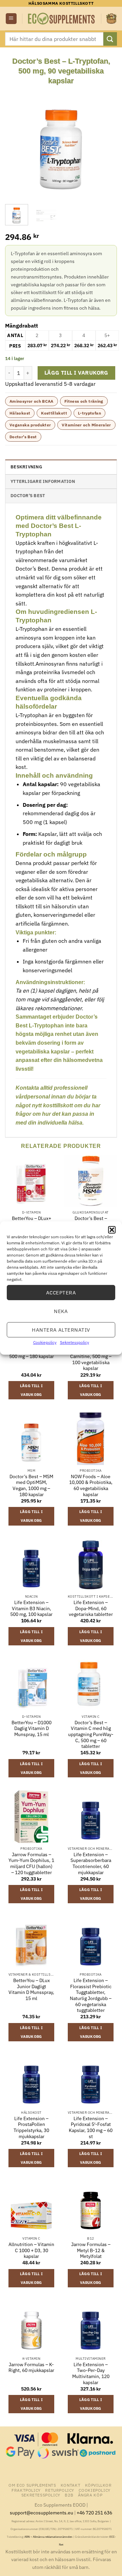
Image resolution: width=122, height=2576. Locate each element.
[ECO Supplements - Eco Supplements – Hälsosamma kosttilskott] (62, 19)
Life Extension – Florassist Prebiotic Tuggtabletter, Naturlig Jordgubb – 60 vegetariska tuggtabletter (91, 1995)
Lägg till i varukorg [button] (32, 1390)
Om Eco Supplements (32, 2485)
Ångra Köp (90, 2495)
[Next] (106, 141)
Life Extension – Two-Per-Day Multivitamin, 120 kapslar (91, 2374)
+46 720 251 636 (94, 2513)
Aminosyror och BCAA (32, 401)
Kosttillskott (54, 413)
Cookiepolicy (45, 1342)
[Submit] (110, 39)
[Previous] (16, 141)
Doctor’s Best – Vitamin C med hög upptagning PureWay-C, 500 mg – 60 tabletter (91, 1735)
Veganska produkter (30, 425)
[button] (112, 1230)
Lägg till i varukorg (76, 373)
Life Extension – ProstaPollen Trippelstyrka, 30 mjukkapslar (31, 2128)
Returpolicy (60, 2490)
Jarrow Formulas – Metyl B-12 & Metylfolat (91, 2250)
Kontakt (70, 2485)
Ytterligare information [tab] (43, 481)
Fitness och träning (84, 401)
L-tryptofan (89, 413)
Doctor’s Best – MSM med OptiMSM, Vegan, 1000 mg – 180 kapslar (31, 1486)
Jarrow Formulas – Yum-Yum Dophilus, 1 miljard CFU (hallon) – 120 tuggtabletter (31, 1864)
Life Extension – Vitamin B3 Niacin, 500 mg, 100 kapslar (31, 1608)
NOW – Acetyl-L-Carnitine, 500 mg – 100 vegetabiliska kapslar (91, 1359)
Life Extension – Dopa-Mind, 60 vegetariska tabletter (91, 1608)
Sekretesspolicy (75, 1342)
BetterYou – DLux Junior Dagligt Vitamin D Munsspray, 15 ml (31, 1990)
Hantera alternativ (61, 1329)
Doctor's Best (23, 437)
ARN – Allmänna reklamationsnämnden (48, 2537)
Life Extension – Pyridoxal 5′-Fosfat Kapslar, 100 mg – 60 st (91, 2128)
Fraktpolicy (26, 2490)
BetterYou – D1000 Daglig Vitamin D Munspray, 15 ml (32, 1729)
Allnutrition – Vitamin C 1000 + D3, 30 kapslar (31, 2250)
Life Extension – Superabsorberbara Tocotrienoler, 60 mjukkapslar (91, 1864)
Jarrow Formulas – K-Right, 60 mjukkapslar (31, 2368)
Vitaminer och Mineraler (86, 425)
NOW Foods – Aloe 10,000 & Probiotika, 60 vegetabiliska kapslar (91, 1486)
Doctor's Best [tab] (28, 496)
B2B (69, 2495)
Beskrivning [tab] (26, 467)
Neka (61, 1311)
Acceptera (61, 1292)
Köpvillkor (98, 2485)
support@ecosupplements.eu (42, 2513)
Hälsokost (20, 413)
